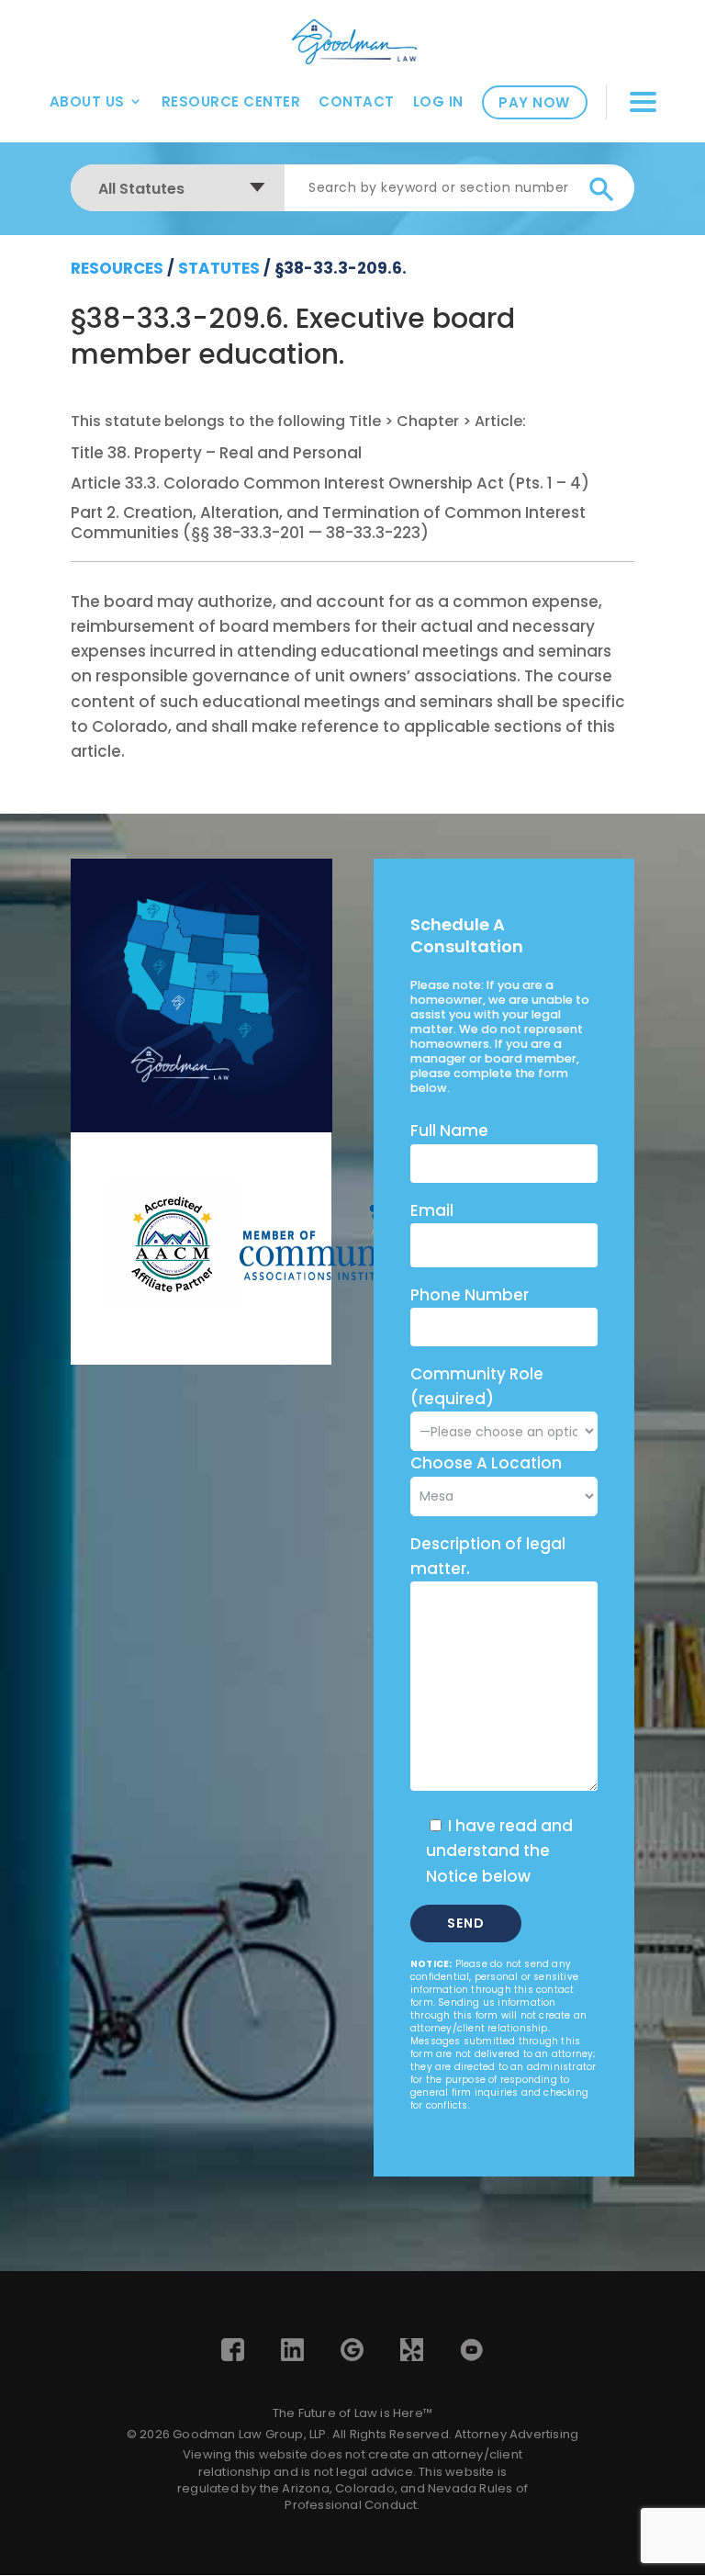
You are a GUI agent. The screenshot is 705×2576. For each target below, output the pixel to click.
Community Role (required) (477, 1386)
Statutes (219, 268)
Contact (357, 101)
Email (432, 1210)
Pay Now (534, 102)
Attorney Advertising (516, 2434)
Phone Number (470, 1295)
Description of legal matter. (488, 1556)
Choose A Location (486, 1463)
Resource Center (231, 101)
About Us (87, 101)
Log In (438, 101)
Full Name (449, 1131)
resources (117, 268)
